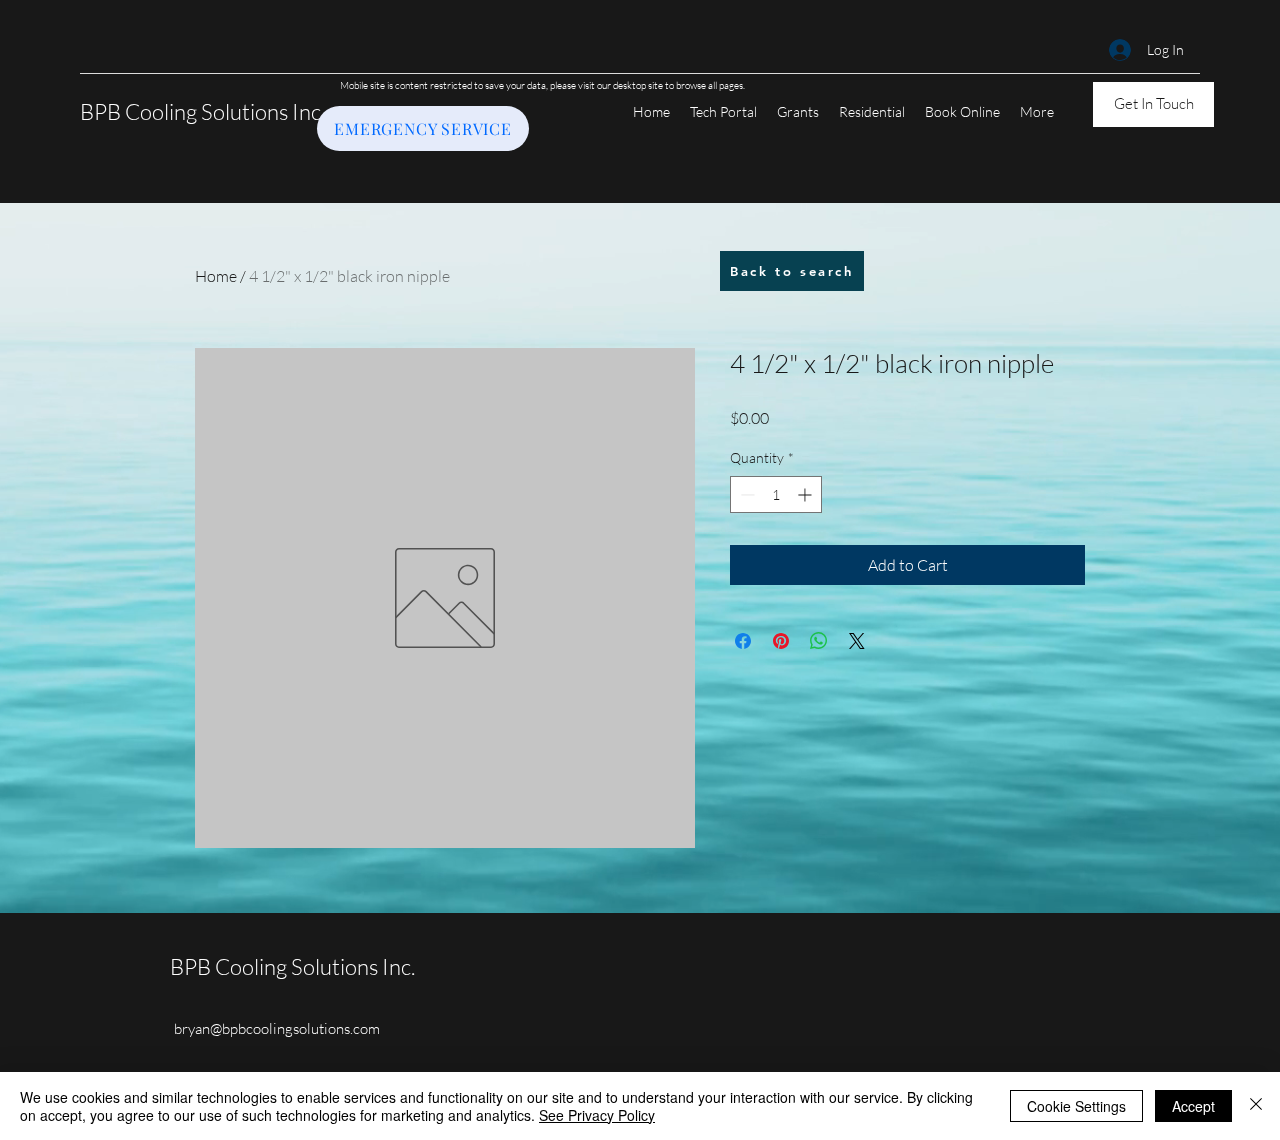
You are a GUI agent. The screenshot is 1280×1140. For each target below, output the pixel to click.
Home (216, 276)
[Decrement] (745, 494)
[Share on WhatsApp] (819, 641)
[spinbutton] (776, 494)
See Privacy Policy (597, 1115)
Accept (1193, 1106)
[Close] (1256, 1106)
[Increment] (806, 494)
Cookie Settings (1076, 1106)
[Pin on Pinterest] (781, 641)
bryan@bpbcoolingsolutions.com (277, 1028)
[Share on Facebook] (743, 641)
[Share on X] (857, 641)
